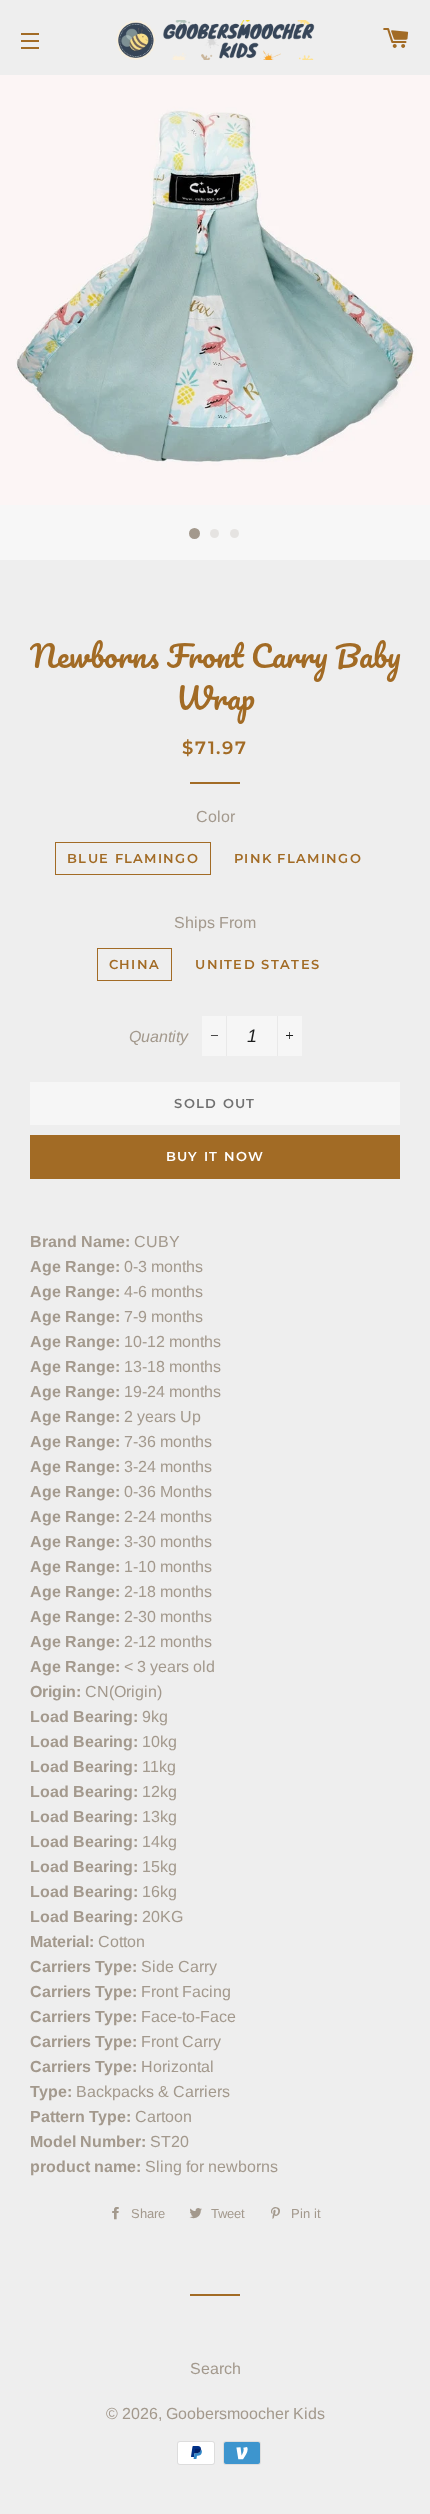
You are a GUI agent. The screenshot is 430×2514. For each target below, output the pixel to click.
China (135, 964)
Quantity (158, 1036)
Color (215, 816)
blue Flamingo (133, 858)
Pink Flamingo (298, 858)
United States (257, 964)
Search (215, 2368)
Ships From (215, 922)
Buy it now (215, 1156)
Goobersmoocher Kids (245, 2413)
